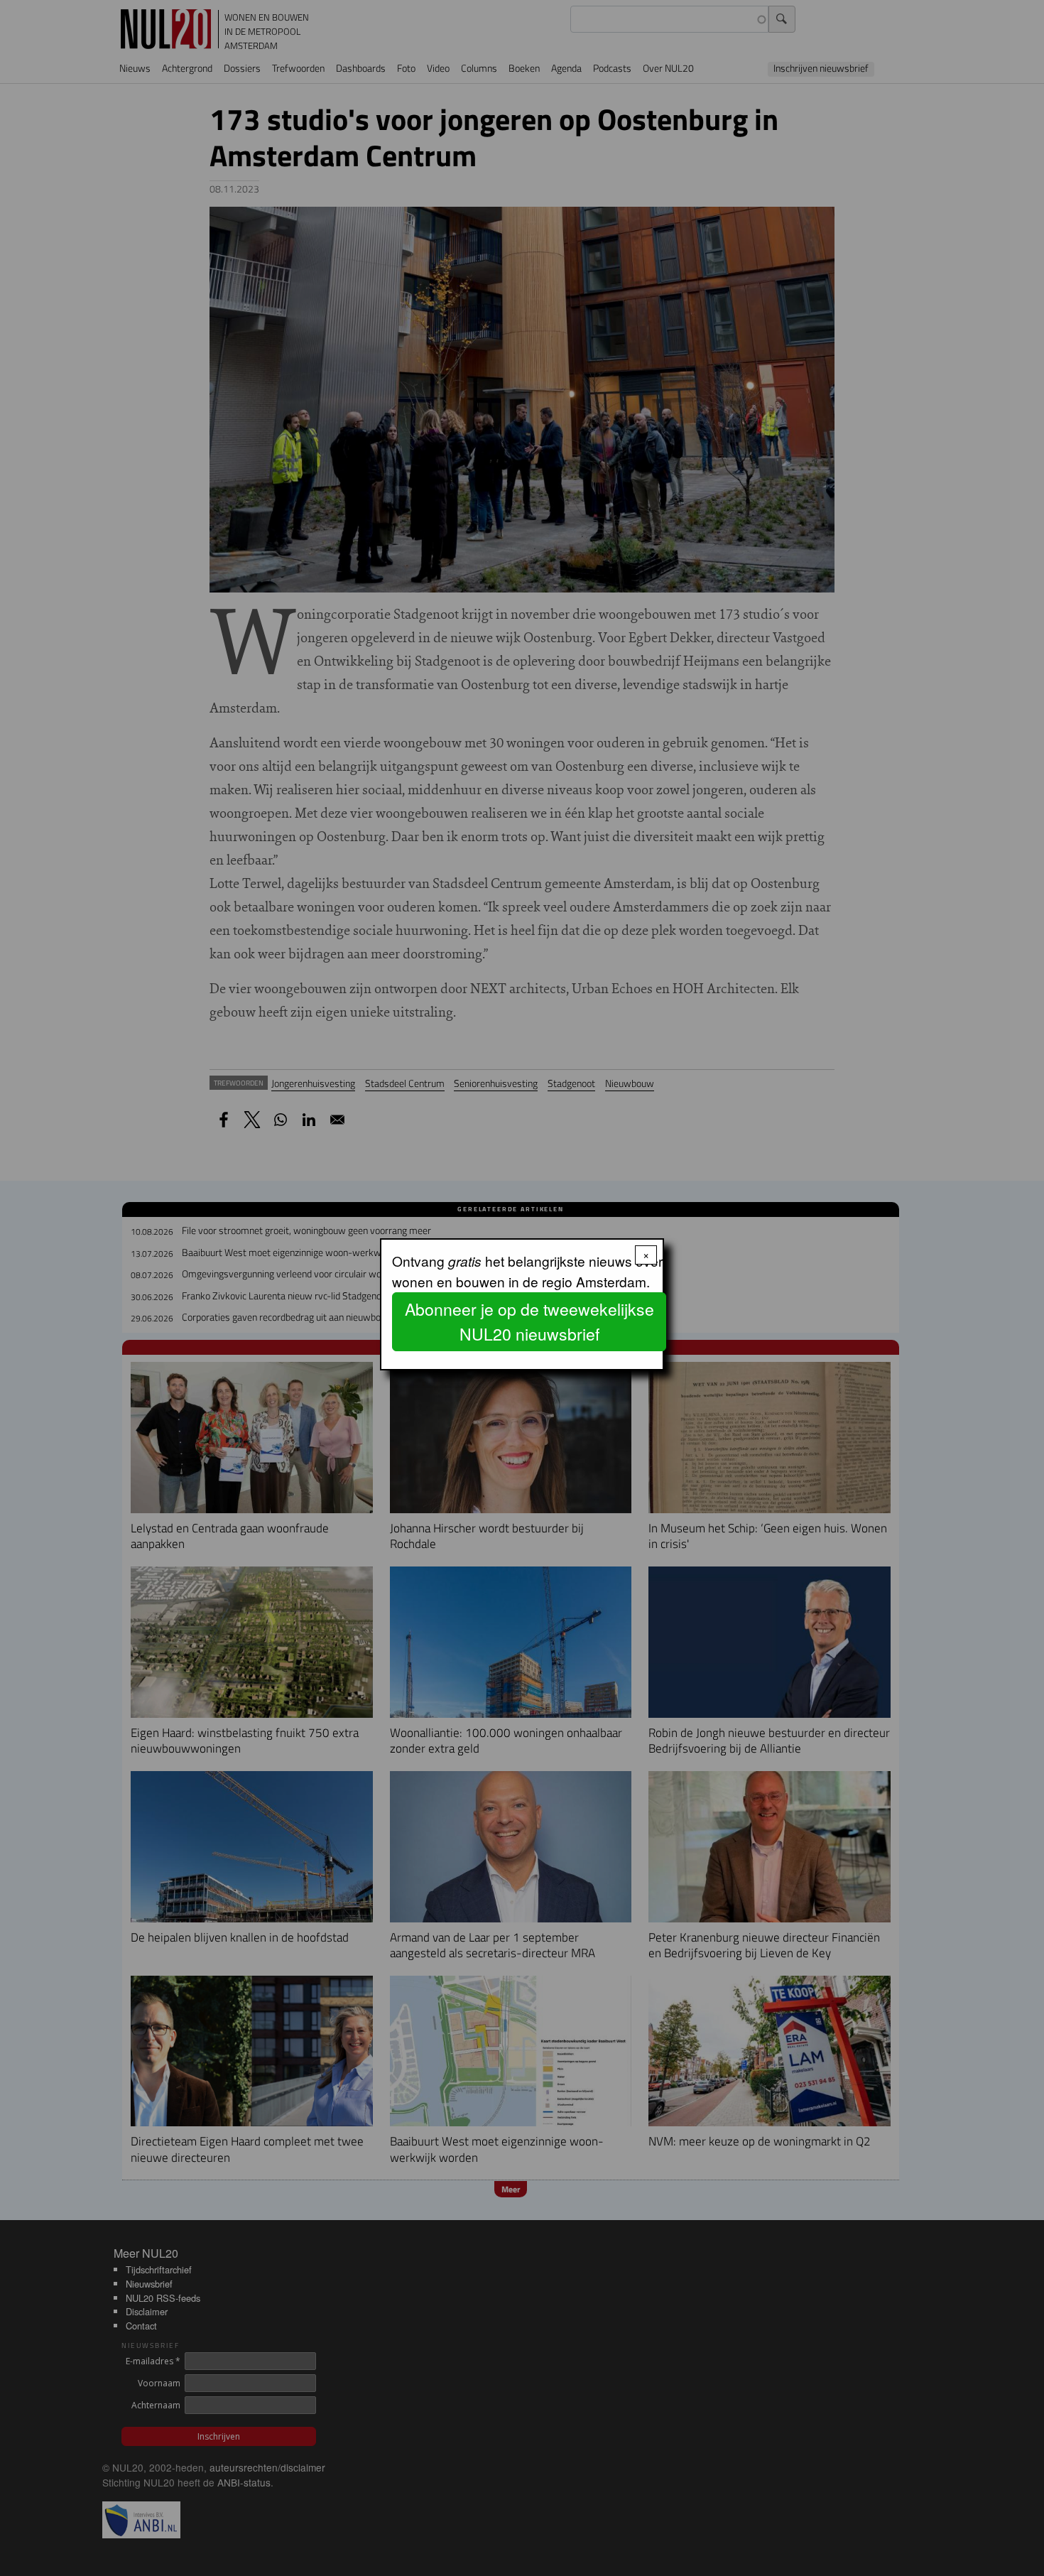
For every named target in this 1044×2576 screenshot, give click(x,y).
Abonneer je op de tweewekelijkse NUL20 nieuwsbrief (529, 1321)
